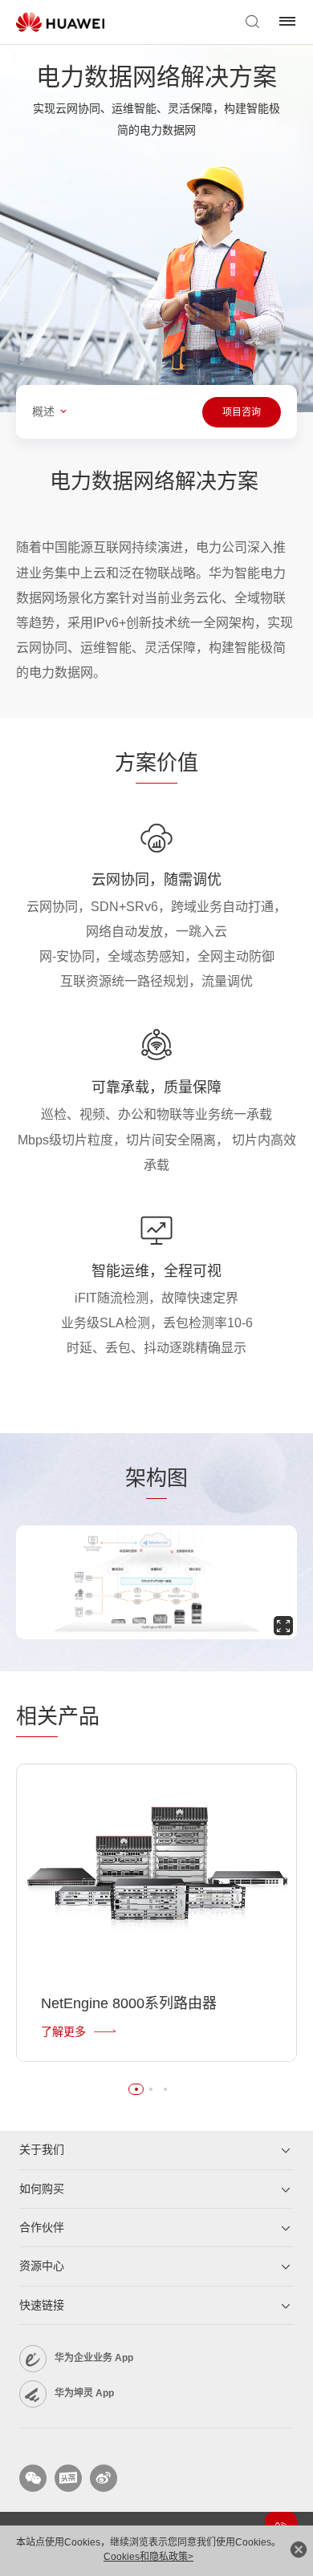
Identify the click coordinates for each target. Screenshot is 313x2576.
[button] (136, 2089)
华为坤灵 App (84, 2393)
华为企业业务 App (94, 2358)
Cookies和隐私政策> (148, 2557)
